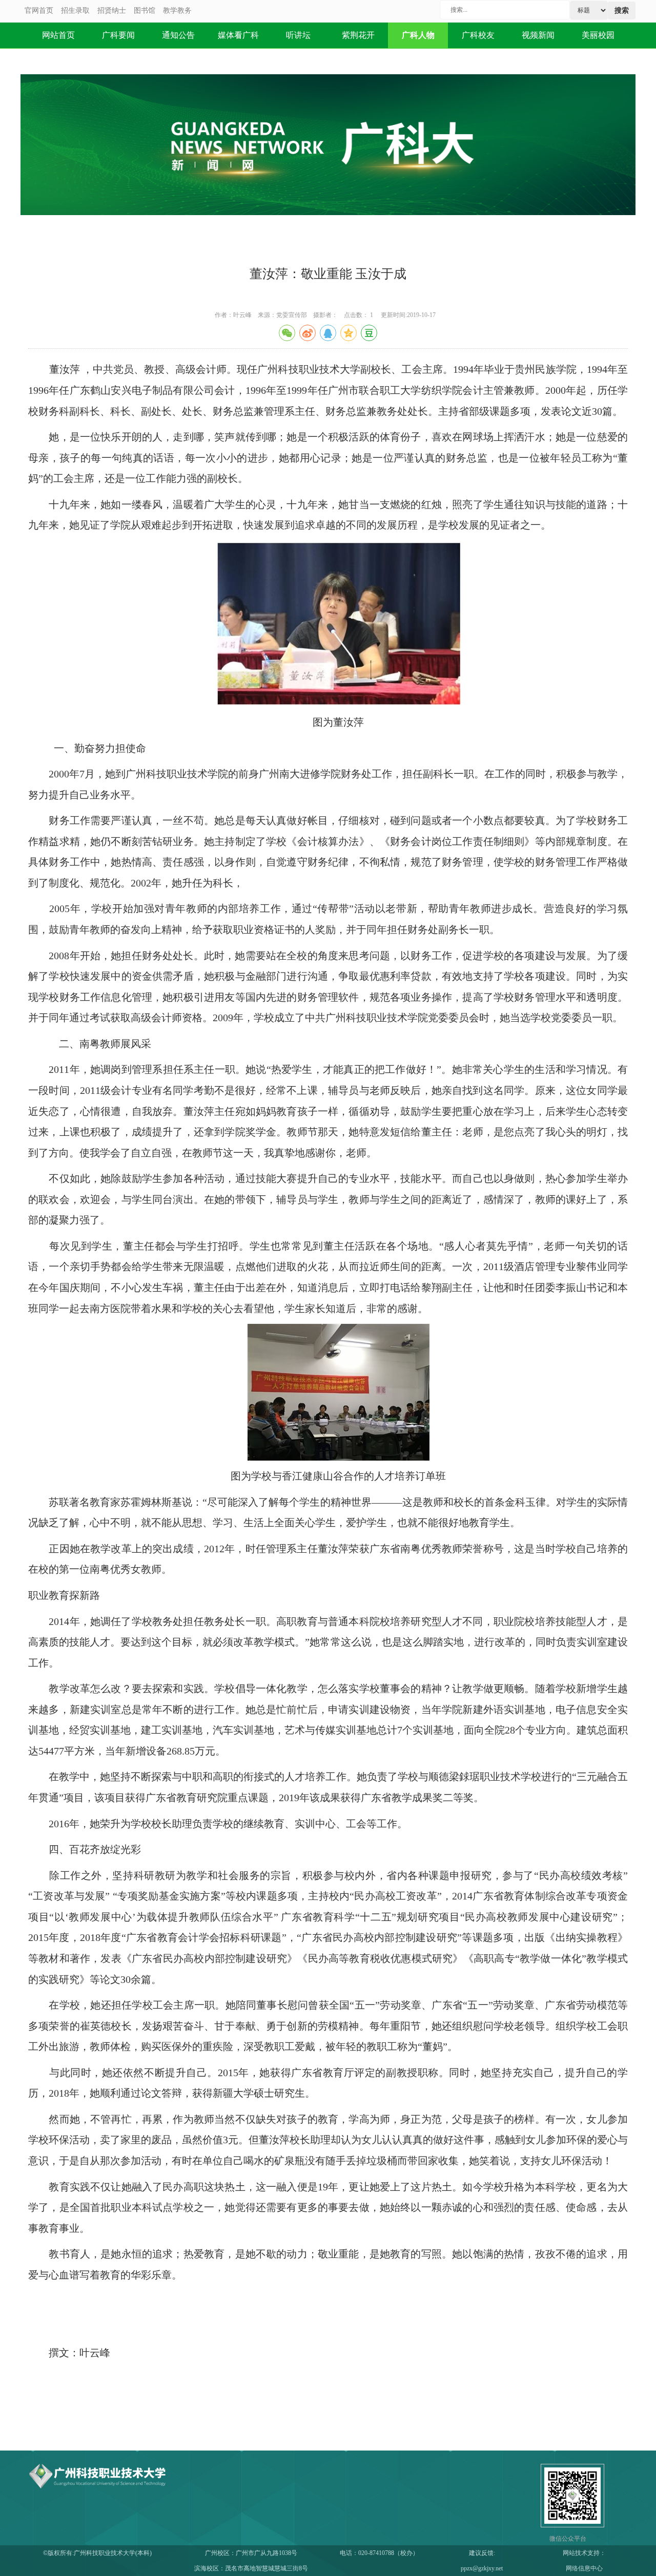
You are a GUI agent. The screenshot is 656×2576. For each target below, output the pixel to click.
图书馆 (145, 10)
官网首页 (39, 10)
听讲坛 (298, 35)
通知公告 (178, 35)
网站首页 (58, 35)
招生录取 (75, 10)
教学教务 (177, 10)
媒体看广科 (238, 35)
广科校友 (478, 35)
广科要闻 (118, 35)
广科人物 (418, 35)
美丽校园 (598, 35)
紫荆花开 (358, 35)
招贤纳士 (112, 10)
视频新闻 (538, 35)
